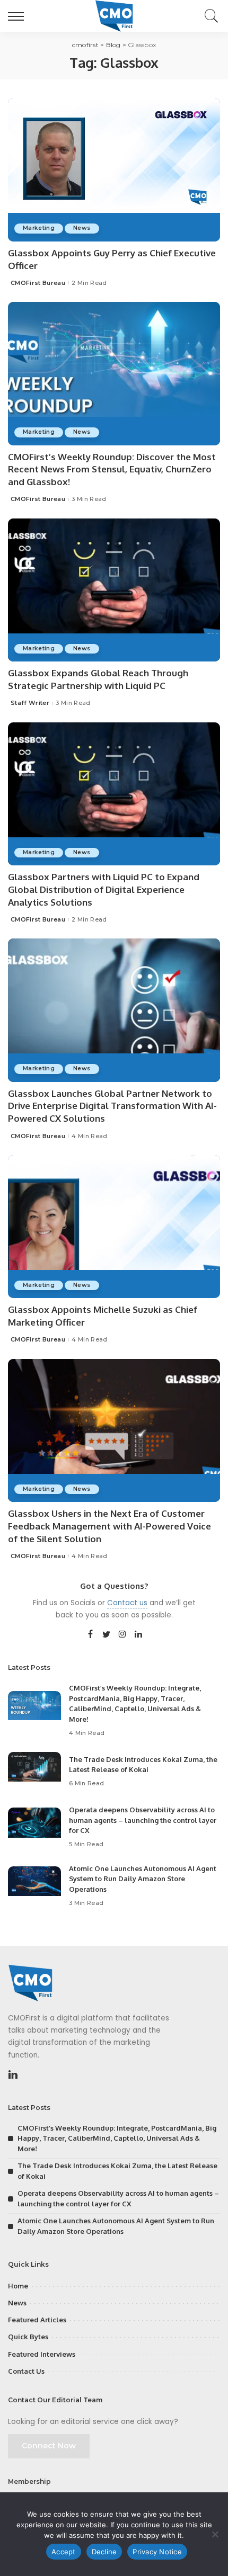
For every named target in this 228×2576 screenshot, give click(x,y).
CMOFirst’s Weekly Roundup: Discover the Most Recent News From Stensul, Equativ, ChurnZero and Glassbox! (112, 469)
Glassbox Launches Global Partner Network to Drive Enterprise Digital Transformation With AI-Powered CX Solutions (112, 1106)
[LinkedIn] (138, 1635)
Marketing (39, 228)
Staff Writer (30, 703)
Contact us (127, 1603)
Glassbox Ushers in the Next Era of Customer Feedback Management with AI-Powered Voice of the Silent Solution (109, 1526)
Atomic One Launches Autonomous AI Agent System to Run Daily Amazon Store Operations (143, 1879)
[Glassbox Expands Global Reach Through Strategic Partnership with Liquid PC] (114, 590)
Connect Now (49, 2446)
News (82, 228)
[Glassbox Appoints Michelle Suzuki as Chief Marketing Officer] (114, 1227)
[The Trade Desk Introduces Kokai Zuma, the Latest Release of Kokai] (34, 1772)
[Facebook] (90, 1635)
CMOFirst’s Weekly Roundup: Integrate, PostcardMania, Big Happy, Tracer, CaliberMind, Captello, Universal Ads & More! (117, 2138)
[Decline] (215, 2534)
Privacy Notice (157, 2552)
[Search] (209, 16)
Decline (104, 2552)
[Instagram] (122, 1635)
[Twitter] (107, 1635)
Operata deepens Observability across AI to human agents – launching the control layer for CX (143, 1820)
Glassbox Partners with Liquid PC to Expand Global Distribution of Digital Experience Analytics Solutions (104, 889)
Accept (64, 2552)
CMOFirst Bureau (38, 283)
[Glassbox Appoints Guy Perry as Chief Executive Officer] (114, 169)
